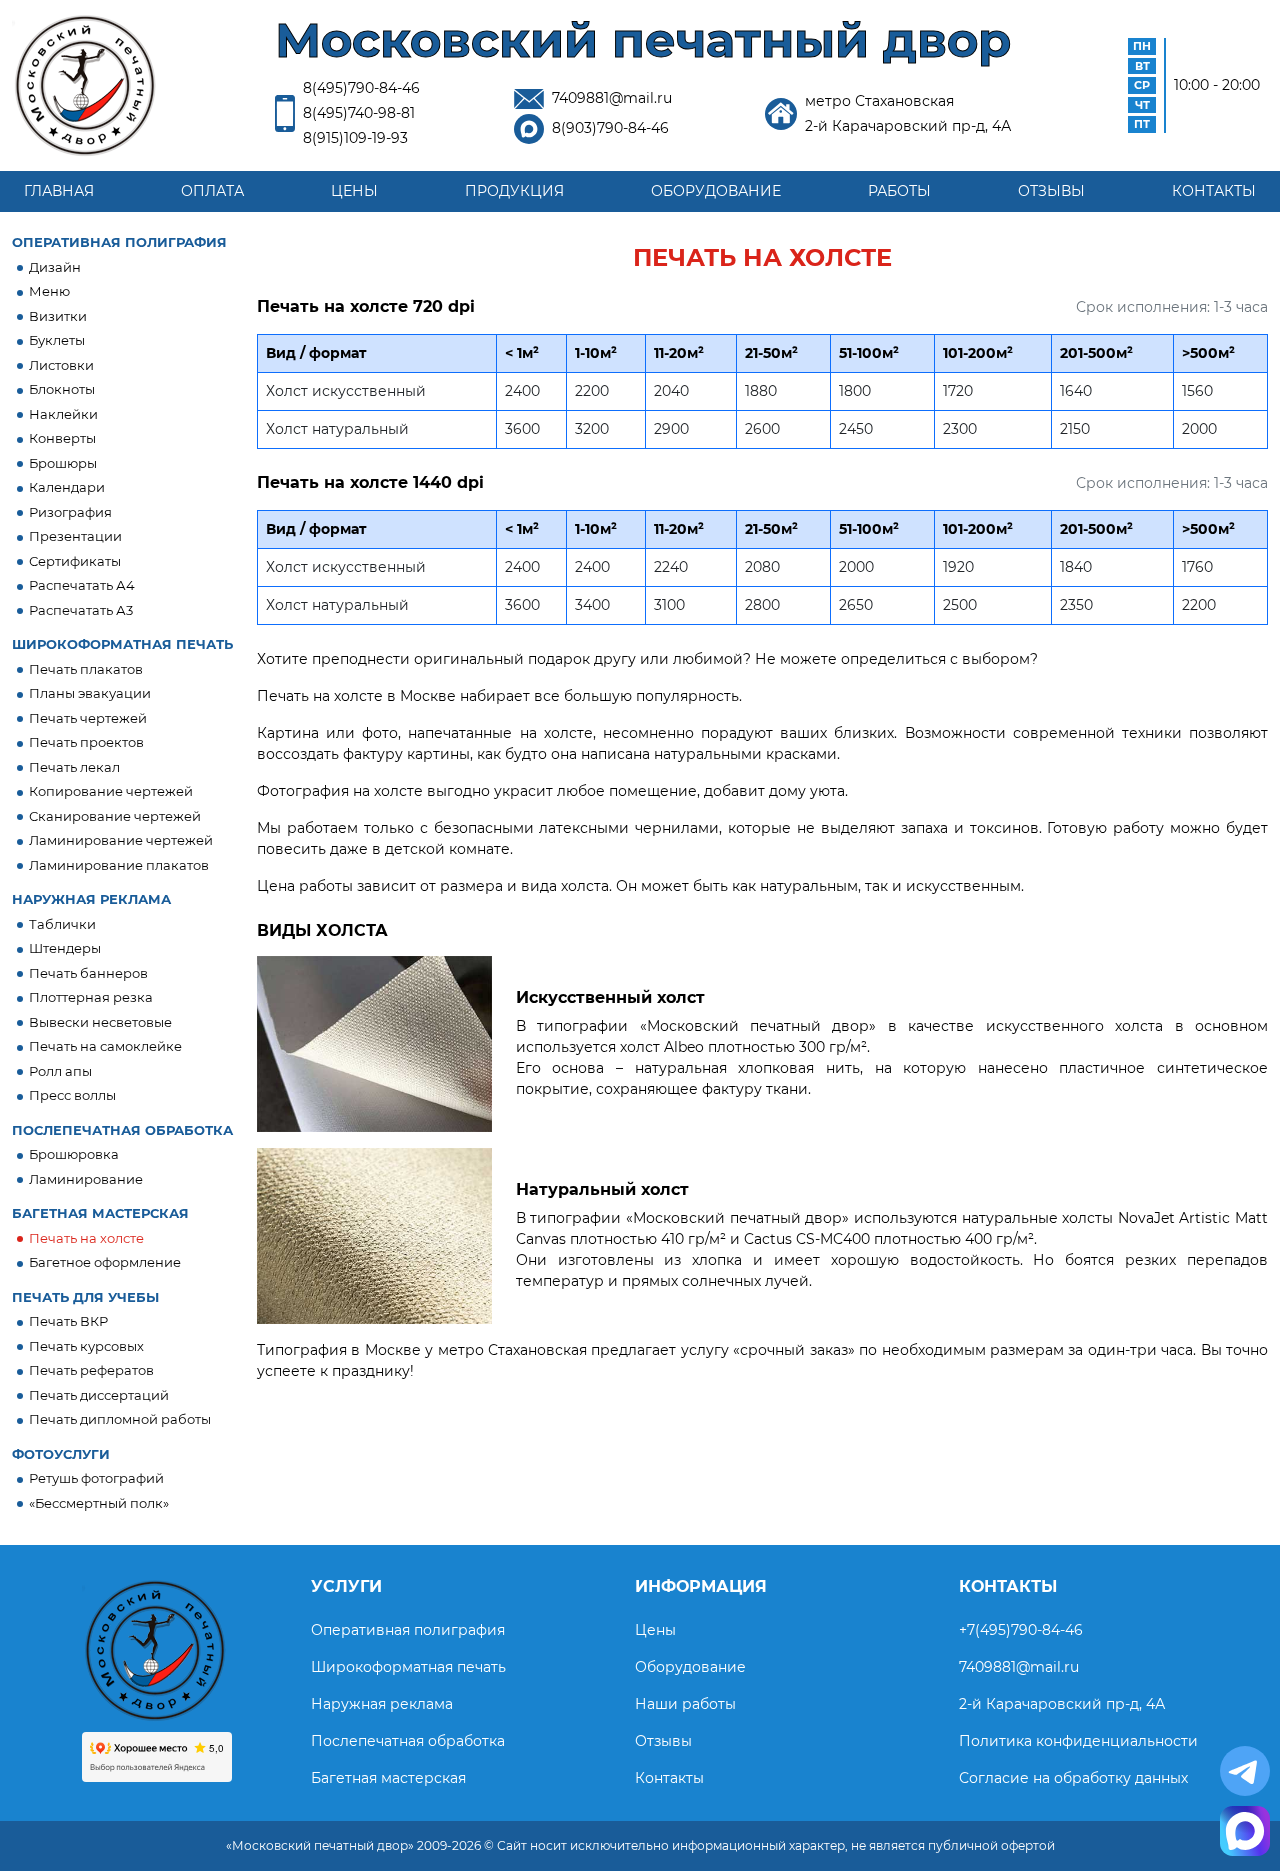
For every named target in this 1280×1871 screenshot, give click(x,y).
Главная (59, 191)
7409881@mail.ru (612, 98)
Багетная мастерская (388, 1778)
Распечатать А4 (82, 585)
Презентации (75, 536)
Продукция (514, 191)
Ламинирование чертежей (121, 840)
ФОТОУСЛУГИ (61, 1454)
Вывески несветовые (100, 1022)
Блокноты (62, 389)
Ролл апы (60, 1071)
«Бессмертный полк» (99, 1503)
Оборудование (716, 191)
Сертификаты (75, 561)
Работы (899, 191)
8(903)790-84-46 (610, 128)
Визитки (58, 316)
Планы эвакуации (90, 693)
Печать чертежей (88, 718)
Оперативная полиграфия (408, 1630)
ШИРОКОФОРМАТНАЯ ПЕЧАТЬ (122, 644)
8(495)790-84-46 (361, 88)
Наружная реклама (382, 1704)
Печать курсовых (86, 1346)
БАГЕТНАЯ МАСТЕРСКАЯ (100, 1213)
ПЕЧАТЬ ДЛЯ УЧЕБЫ (85, 1297)
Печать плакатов (86, 669)
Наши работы (685, 1704)
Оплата (212, 191)
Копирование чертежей (111, 791)
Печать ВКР (68, 1321)
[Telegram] (1245, 1771)
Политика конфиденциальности (1078, 1741)
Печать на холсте (86, 1238)
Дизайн (55, 267)
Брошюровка (74, 1154)
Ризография (70, 512)
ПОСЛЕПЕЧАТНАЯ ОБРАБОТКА (122, 1130)
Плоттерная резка (91, 997)
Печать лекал (74, 767)
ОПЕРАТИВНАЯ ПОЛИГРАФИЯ (119, 242)
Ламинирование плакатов (119, 865)
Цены (354, 191)
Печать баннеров (88, 973)
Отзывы (1051, 191)
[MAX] (1245, 1831)
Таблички (62, 924)
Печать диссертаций (99, 1395)
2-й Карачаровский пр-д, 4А (1062, 1704)
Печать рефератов (91, 1370)
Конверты (62, 438)
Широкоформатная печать (408, 1667)
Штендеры (65, 948)
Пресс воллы (72, 1095)
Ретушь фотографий (96, 1478)
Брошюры (63, 463)
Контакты (1214, 191)
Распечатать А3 (81, 610)
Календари (67, 487)
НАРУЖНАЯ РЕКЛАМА (91, 899)
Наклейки (63, 414)
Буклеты (57, 340)
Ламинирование (86, 1179)
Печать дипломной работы (120, 1419)
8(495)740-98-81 (359, 113)
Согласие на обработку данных (1073, 1778)
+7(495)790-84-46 (1021, 1630)
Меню (49, 291)
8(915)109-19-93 (355, 138)
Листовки (61, 365)
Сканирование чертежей (115, 816)
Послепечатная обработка (408, 1741)
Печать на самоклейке (105, 1046)
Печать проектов (86, 742)
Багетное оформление (105, 1262)
